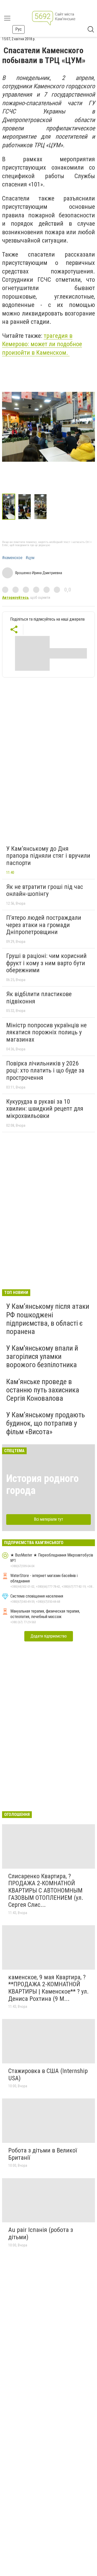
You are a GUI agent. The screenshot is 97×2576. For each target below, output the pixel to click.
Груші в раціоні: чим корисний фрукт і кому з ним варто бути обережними (46, 963)
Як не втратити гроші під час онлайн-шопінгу (45, 890)
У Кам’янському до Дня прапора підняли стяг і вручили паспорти (48, 856)
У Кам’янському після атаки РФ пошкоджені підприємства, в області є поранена (48, 1319)
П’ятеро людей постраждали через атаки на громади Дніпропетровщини (44, 925)
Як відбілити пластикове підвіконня (39, 998)
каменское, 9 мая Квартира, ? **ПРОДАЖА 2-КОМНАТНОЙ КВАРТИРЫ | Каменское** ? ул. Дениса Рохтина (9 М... (48, 1988)
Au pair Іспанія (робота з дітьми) (41, 2233)
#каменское (12, 558)
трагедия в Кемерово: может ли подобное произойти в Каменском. (42, 344)
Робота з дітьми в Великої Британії (43, 2154)
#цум (30, 558)
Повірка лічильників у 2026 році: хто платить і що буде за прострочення (45, 1071)
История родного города (42, 1484)
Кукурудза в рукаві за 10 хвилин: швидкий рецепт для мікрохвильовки (45, 1109)
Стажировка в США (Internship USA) (48, 2075)
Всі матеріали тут (48, 1519)
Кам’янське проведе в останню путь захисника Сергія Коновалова (43, 1390)
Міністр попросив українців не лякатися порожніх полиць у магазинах (46, 1032)
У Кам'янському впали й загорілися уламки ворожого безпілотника (42, 1356)
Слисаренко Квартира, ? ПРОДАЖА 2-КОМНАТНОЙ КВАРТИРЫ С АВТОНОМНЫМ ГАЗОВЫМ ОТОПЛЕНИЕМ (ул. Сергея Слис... (46, 1890)
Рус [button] (18, 29)
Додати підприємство (49, 1636)
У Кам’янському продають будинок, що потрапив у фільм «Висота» (46, 1423)
